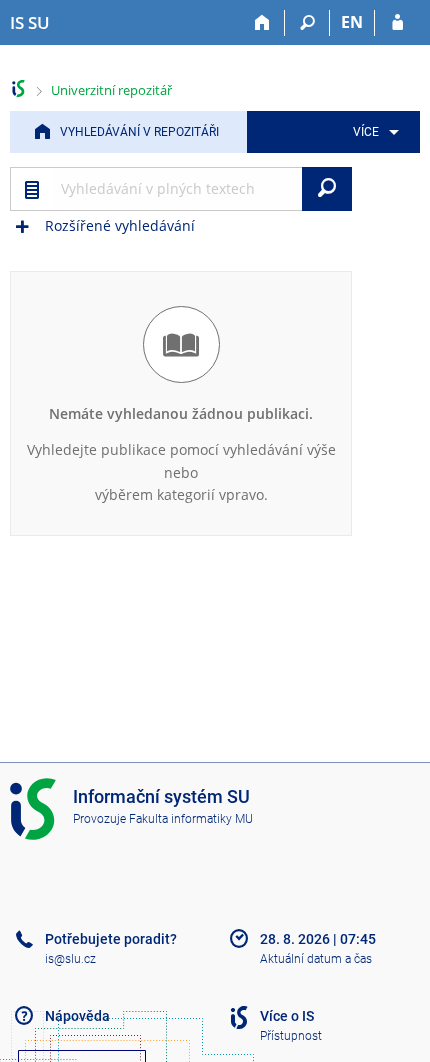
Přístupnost (291, 1036)
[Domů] (262, 23)
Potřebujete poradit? (111, 939)
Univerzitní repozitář (111, 90)
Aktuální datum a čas (316, 959)
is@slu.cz (70, 959)
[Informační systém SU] (18, 88)
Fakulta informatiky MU (191, 819)
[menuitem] (372, 132)
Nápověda (77, 1016)
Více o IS (287, 1016)
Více (366, 132)
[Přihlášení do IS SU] (397, 23)
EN (352, 22)
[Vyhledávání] (307, 23)
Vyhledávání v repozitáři (139, 132)
